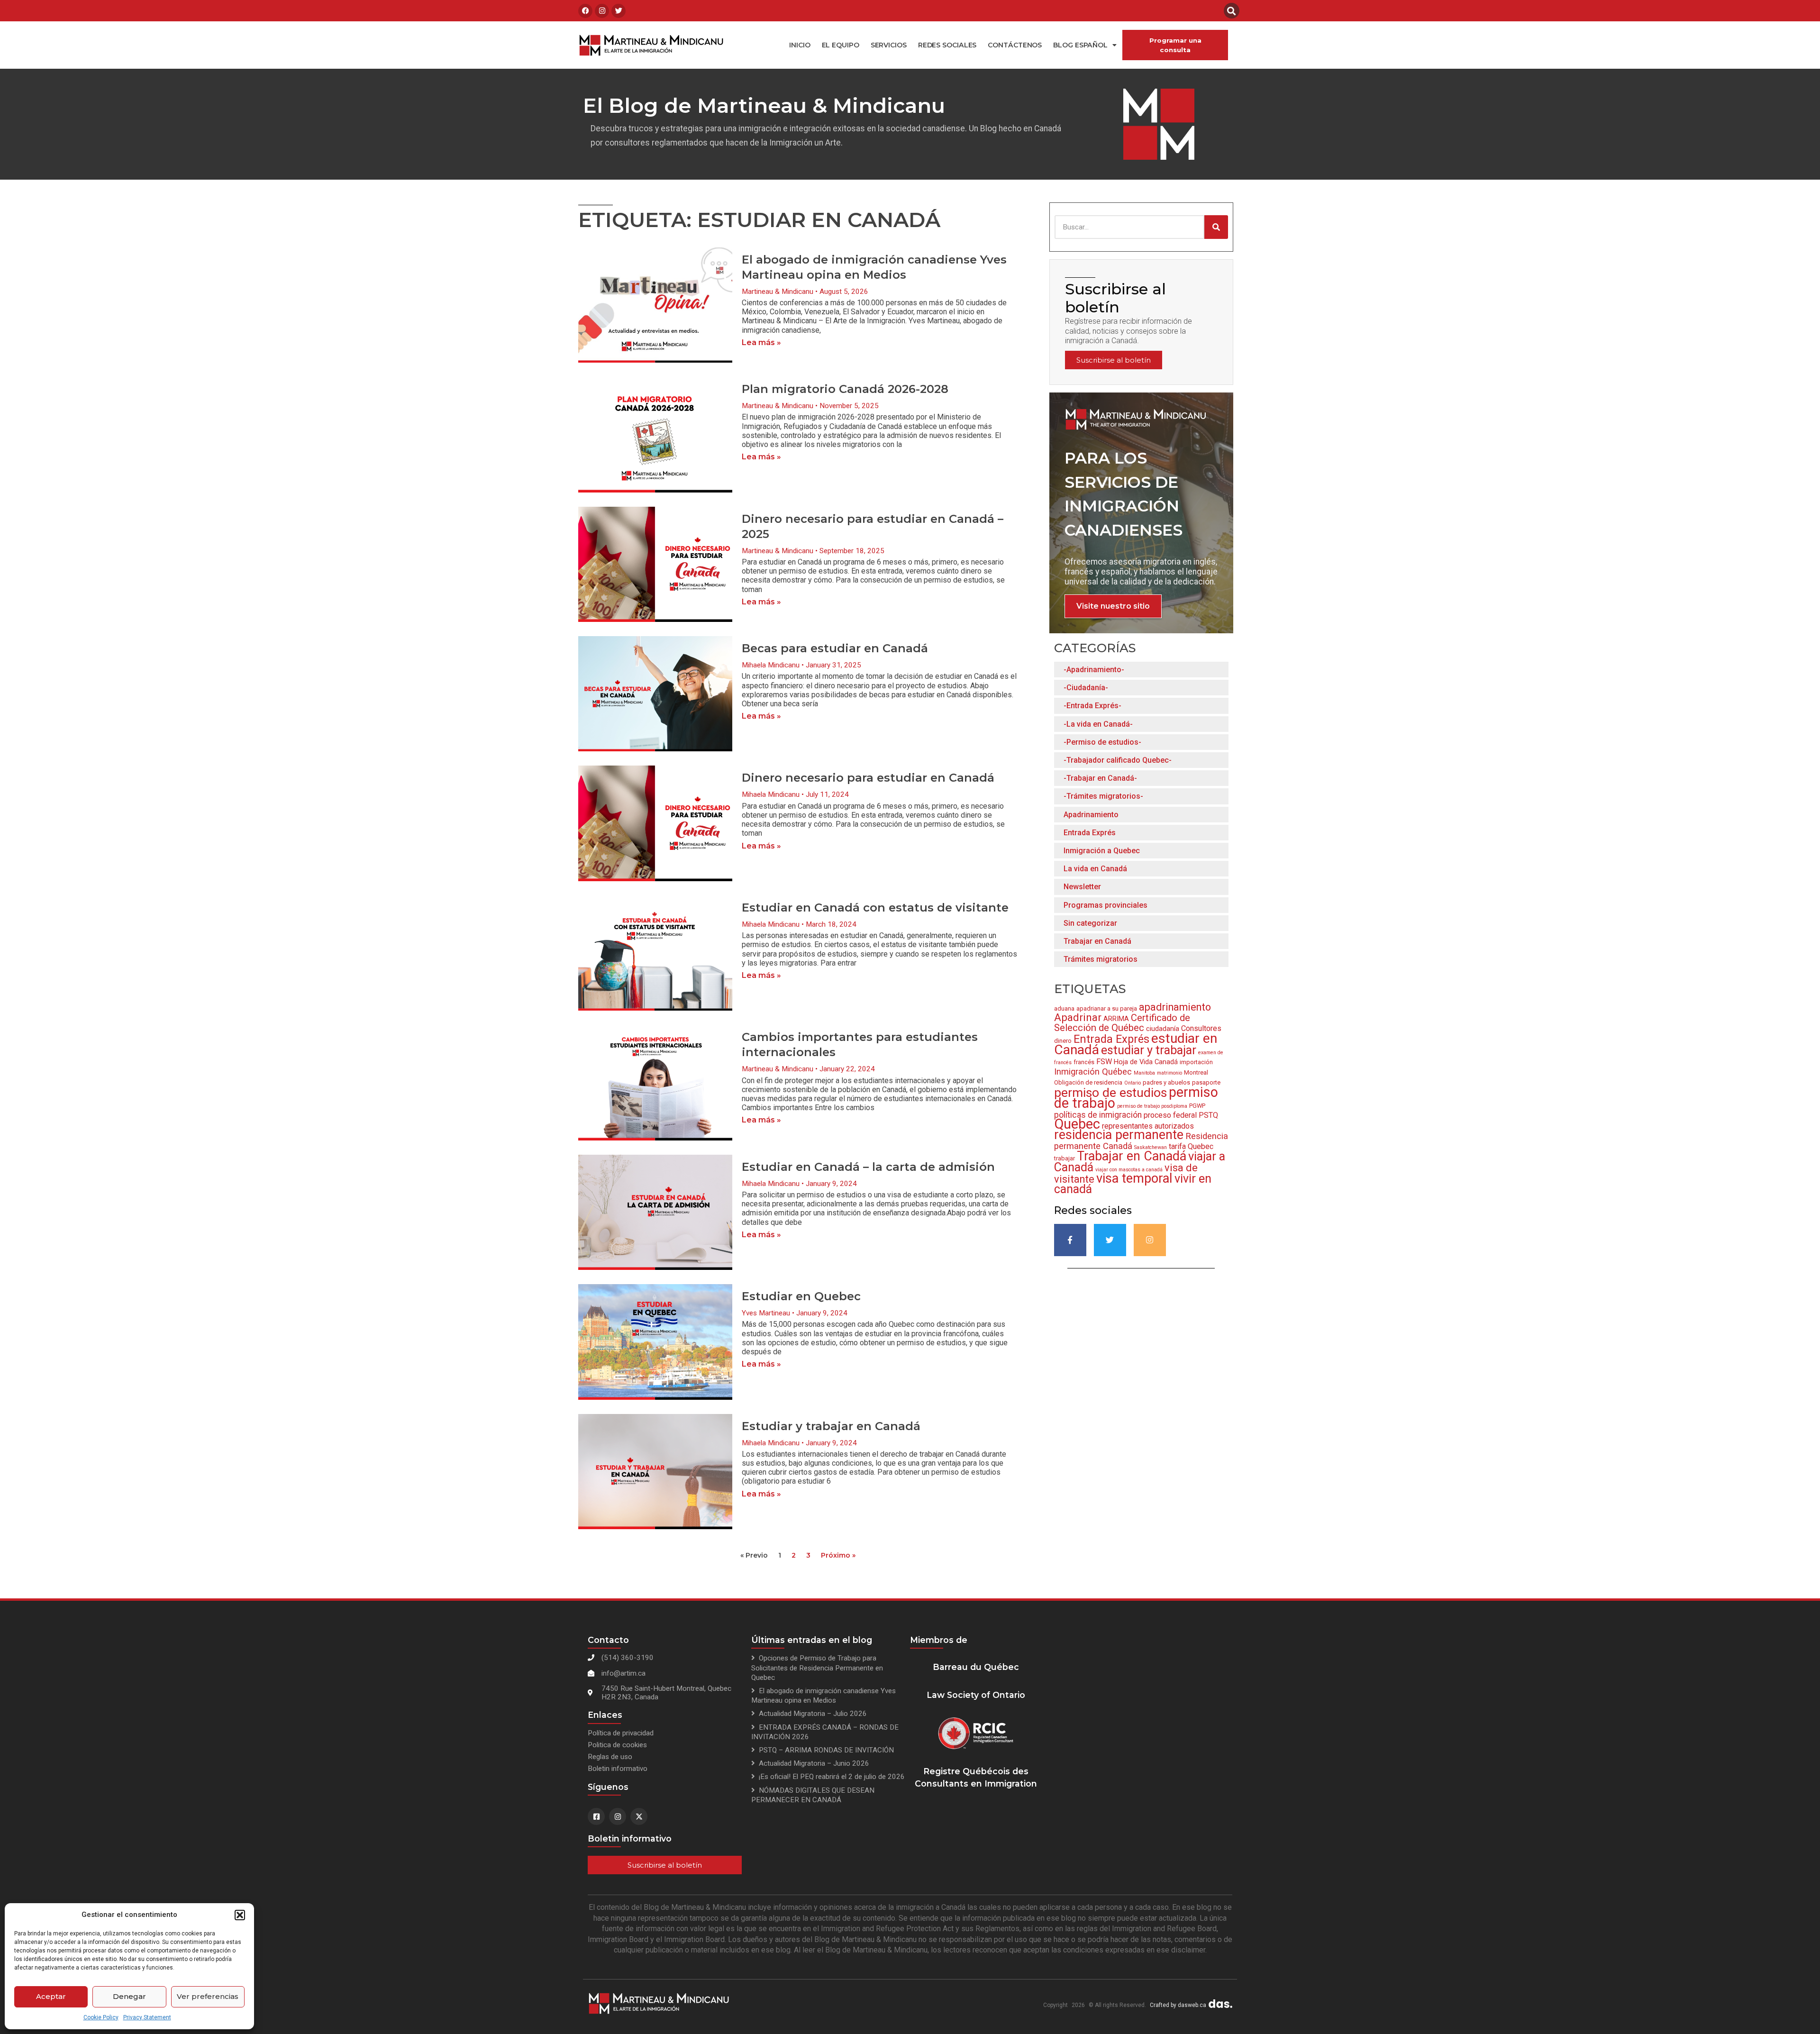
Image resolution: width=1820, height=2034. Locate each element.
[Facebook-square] (596, 1816)
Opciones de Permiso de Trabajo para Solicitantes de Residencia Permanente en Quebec (817, 1668)
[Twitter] (619, 11)
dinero (1063, 1041)
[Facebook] (585, 11)
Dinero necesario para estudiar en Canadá (868, 778)
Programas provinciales (1106, 905)
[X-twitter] (639, 1816)
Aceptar (51, 1996)
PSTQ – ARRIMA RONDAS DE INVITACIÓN (826, 1750)
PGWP (1197, 1106)
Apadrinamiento (1091, 815)
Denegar (129, 1996)
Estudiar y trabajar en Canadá (831, 1426)
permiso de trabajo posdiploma (1152, 1106)
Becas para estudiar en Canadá (835, 648)
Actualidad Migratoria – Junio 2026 (814, 1763)
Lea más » (761, 342)
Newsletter (1082, 887)
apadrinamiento (1175, 1007)
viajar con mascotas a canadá (1129, 1170)
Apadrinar (1078, 1017)
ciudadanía (1163, 1029)
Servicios (889, 45)
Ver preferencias (208, 1996)
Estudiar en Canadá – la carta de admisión (868, 1167)
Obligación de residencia (1088, 1082)
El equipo (841, 45)
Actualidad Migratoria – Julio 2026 (813, 1714)
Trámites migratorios (1101, 959)
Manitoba (1144, 1073)
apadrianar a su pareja (1107, 1008)
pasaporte (1206, 1082)
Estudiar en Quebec (801, 1296)
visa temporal (1134, 1178)
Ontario (1133, 1083)
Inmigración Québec (1093, 1072)
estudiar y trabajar (1149, 1050)
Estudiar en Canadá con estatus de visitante (875, 908)
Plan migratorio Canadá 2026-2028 (845, 389)
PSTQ (1208, 1115)
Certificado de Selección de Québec (1122, 1023)
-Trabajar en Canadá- (1100, 778)
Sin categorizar (1090, 923)
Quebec (1077, 1124)
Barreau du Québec (976, 1667)
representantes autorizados (1148, 1126)
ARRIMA (1116, 1019)
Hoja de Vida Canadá (1146, 1062)
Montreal (1196, 1072)
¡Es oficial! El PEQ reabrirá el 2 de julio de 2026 (832, 1777)
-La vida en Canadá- (1098, 724)
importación (1196, 1062)
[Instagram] (602, 11)
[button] (240, 1915)
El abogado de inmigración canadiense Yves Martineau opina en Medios (824, 1696)
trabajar (1065, 1158)
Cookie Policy (101, 2017)
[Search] (1216, 227)
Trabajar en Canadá (1097, 941)
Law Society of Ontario (976, 1695)
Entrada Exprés (1090, 833)
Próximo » (838, 1555)
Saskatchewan (1151, 1147)
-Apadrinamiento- (1094, 670)
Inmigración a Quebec (1102, 851)
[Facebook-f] (1070, 1240)
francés (1084, 1062)
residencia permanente (1119, 1135)
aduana (1064, 1008)
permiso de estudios (1110, 1092)
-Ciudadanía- (1086, 688)
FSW (1104, 1062)
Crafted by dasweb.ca (1178, 2005)
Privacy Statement (147, 2017)
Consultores (1201, 1028)
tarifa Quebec (1191, 1146)
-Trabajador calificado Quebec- (1118, 760)
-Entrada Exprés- (1092, 706)
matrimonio (1169, 1073)
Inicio (800, 45)
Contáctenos (1015, 45)
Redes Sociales (947, 45)
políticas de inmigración (1098, 1115)
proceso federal (1170, 1115)
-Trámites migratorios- (1103, 796)
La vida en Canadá (1095, 869)
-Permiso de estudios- (1102, 742)
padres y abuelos (1166, 1082)
